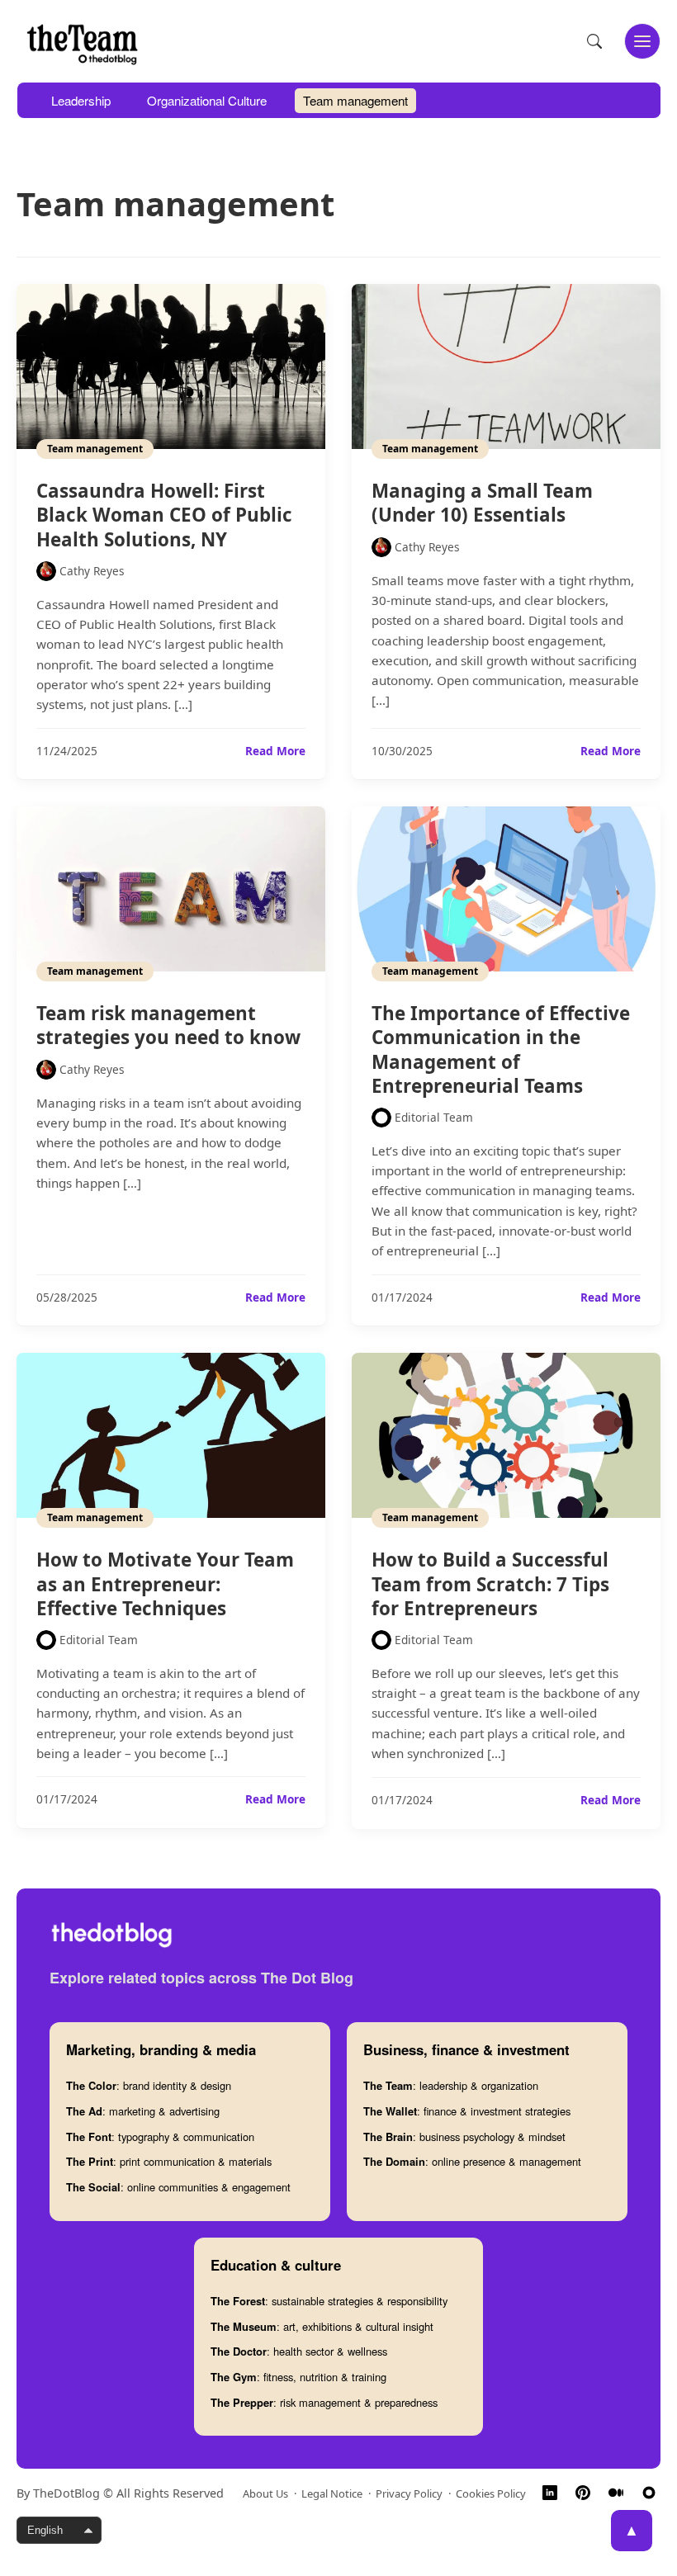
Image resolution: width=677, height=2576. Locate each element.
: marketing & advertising (143, 2111)
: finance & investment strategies (467, 2111)
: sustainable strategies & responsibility (329, 2301)
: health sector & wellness (299, 2351)
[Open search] (594, 41)
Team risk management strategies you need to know (168, 1025)
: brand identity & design (149, 2085)
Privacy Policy (409, 2493)
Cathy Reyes (92, 571)
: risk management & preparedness (324, 2402)
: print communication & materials (169, 2161)
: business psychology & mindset (464, 2136)
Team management (355, 100)
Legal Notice (332, 2493)
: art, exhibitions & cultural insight (322, 2326)
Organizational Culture (207, 100)
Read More (275, 751)
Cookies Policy (491, 2493)
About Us (265, 2493)
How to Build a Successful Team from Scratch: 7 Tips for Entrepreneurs (490, 1583)
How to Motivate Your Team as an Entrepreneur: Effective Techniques (165, 1583)
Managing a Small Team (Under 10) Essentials (482, 503)
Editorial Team (434, 1117)
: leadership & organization (451, 2085)
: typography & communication (160, 2136)
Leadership (81, 100)
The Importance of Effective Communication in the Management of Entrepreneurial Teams (501, 1049)
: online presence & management (472, 2161)
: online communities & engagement (178, 2187)
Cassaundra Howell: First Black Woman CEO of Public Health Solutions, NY (164, 515)
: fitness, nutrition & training (298, 2377)
